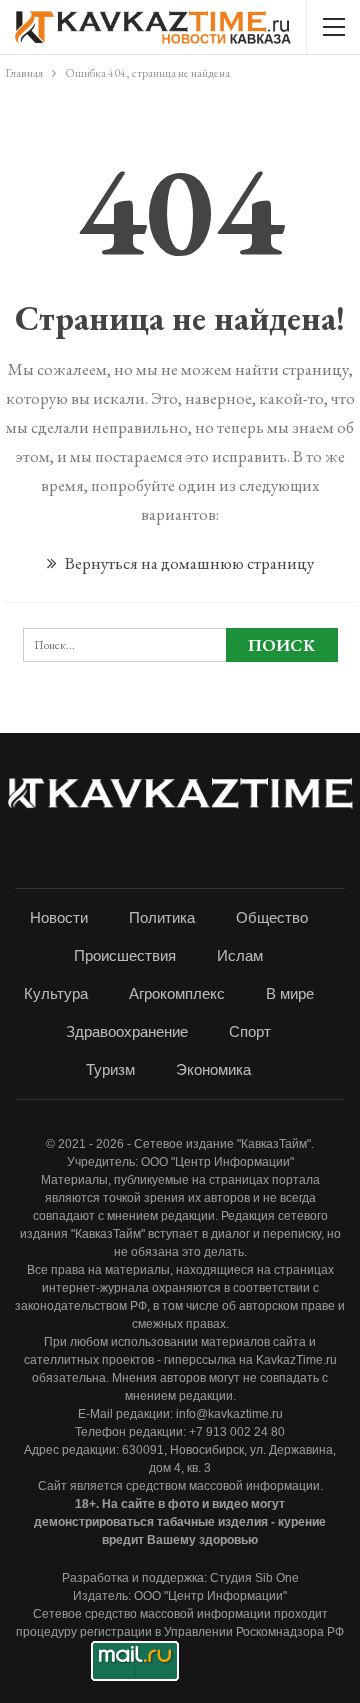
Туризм (110, 1069)
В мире (290, 993)
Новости (59, 917)
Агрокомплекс (177, 993)
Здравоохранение (127, 1031)
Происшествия (125, 955)
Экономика (213, 1069)
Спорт (250, 1031)
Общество (272, 917)
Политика (162, 917)
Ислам (240, 955)
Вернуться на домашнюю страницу (188, 563)
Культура (56, 993)
